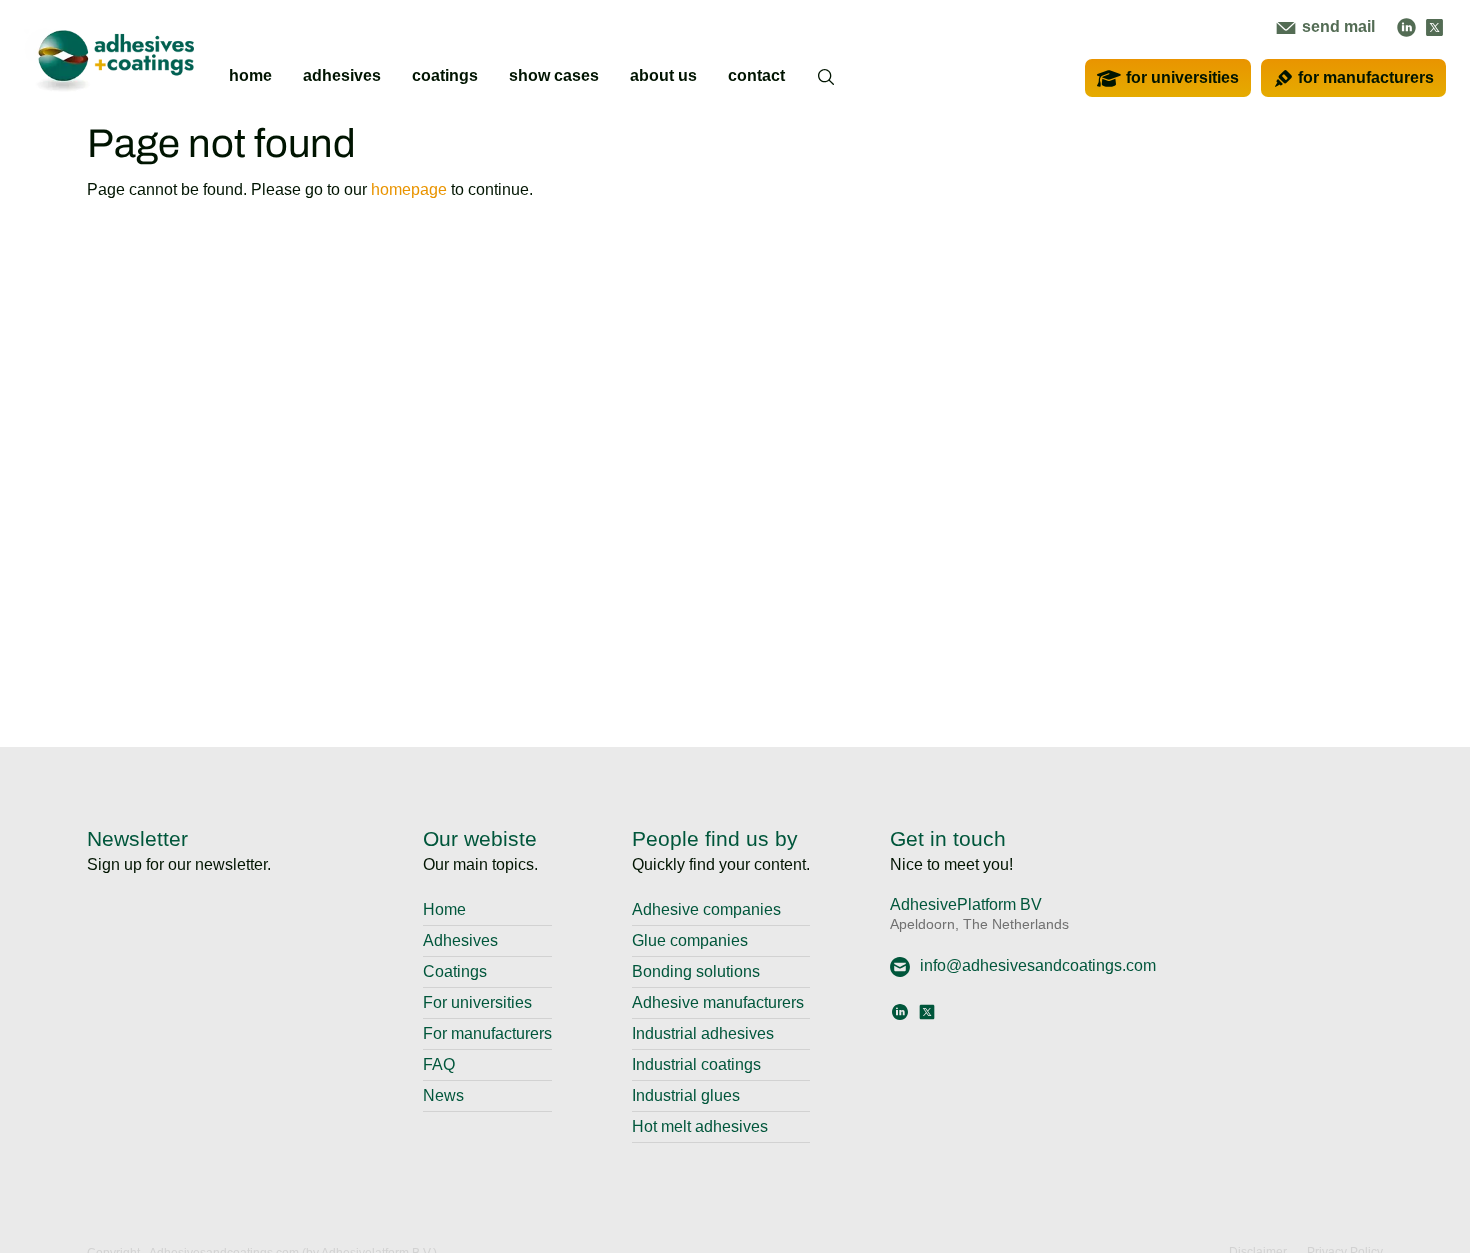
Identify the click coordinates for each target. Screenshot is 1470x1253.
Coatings (455, 971)
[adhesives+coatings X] (1434, 26)
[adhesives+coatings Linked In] (1406, 26)
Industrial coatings (696, 1064)
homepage (409, 189)
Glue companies (690, 940)
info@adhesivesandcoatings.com (1038, 965)
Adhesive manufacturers (718, 1002)
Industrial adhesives (703, 1033)
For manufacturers (487, 1033)
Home (444, 909)
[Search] (827, 89)
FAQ (439, 1064)
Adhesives (460, 940)
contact (756, 75)
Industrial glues (686, 1095)
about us (663, 75)
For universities (477, 1002)
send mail (1336, 26)
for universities (1182, 77)
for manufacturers (1366, 77)
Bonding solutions (696, 971)
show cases (554, 75)
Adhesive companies (706, 909)
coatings (445, 75)
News (443, 1095)
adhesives (342, 75)
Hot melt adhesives (700, 1126)
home (250, 75)
